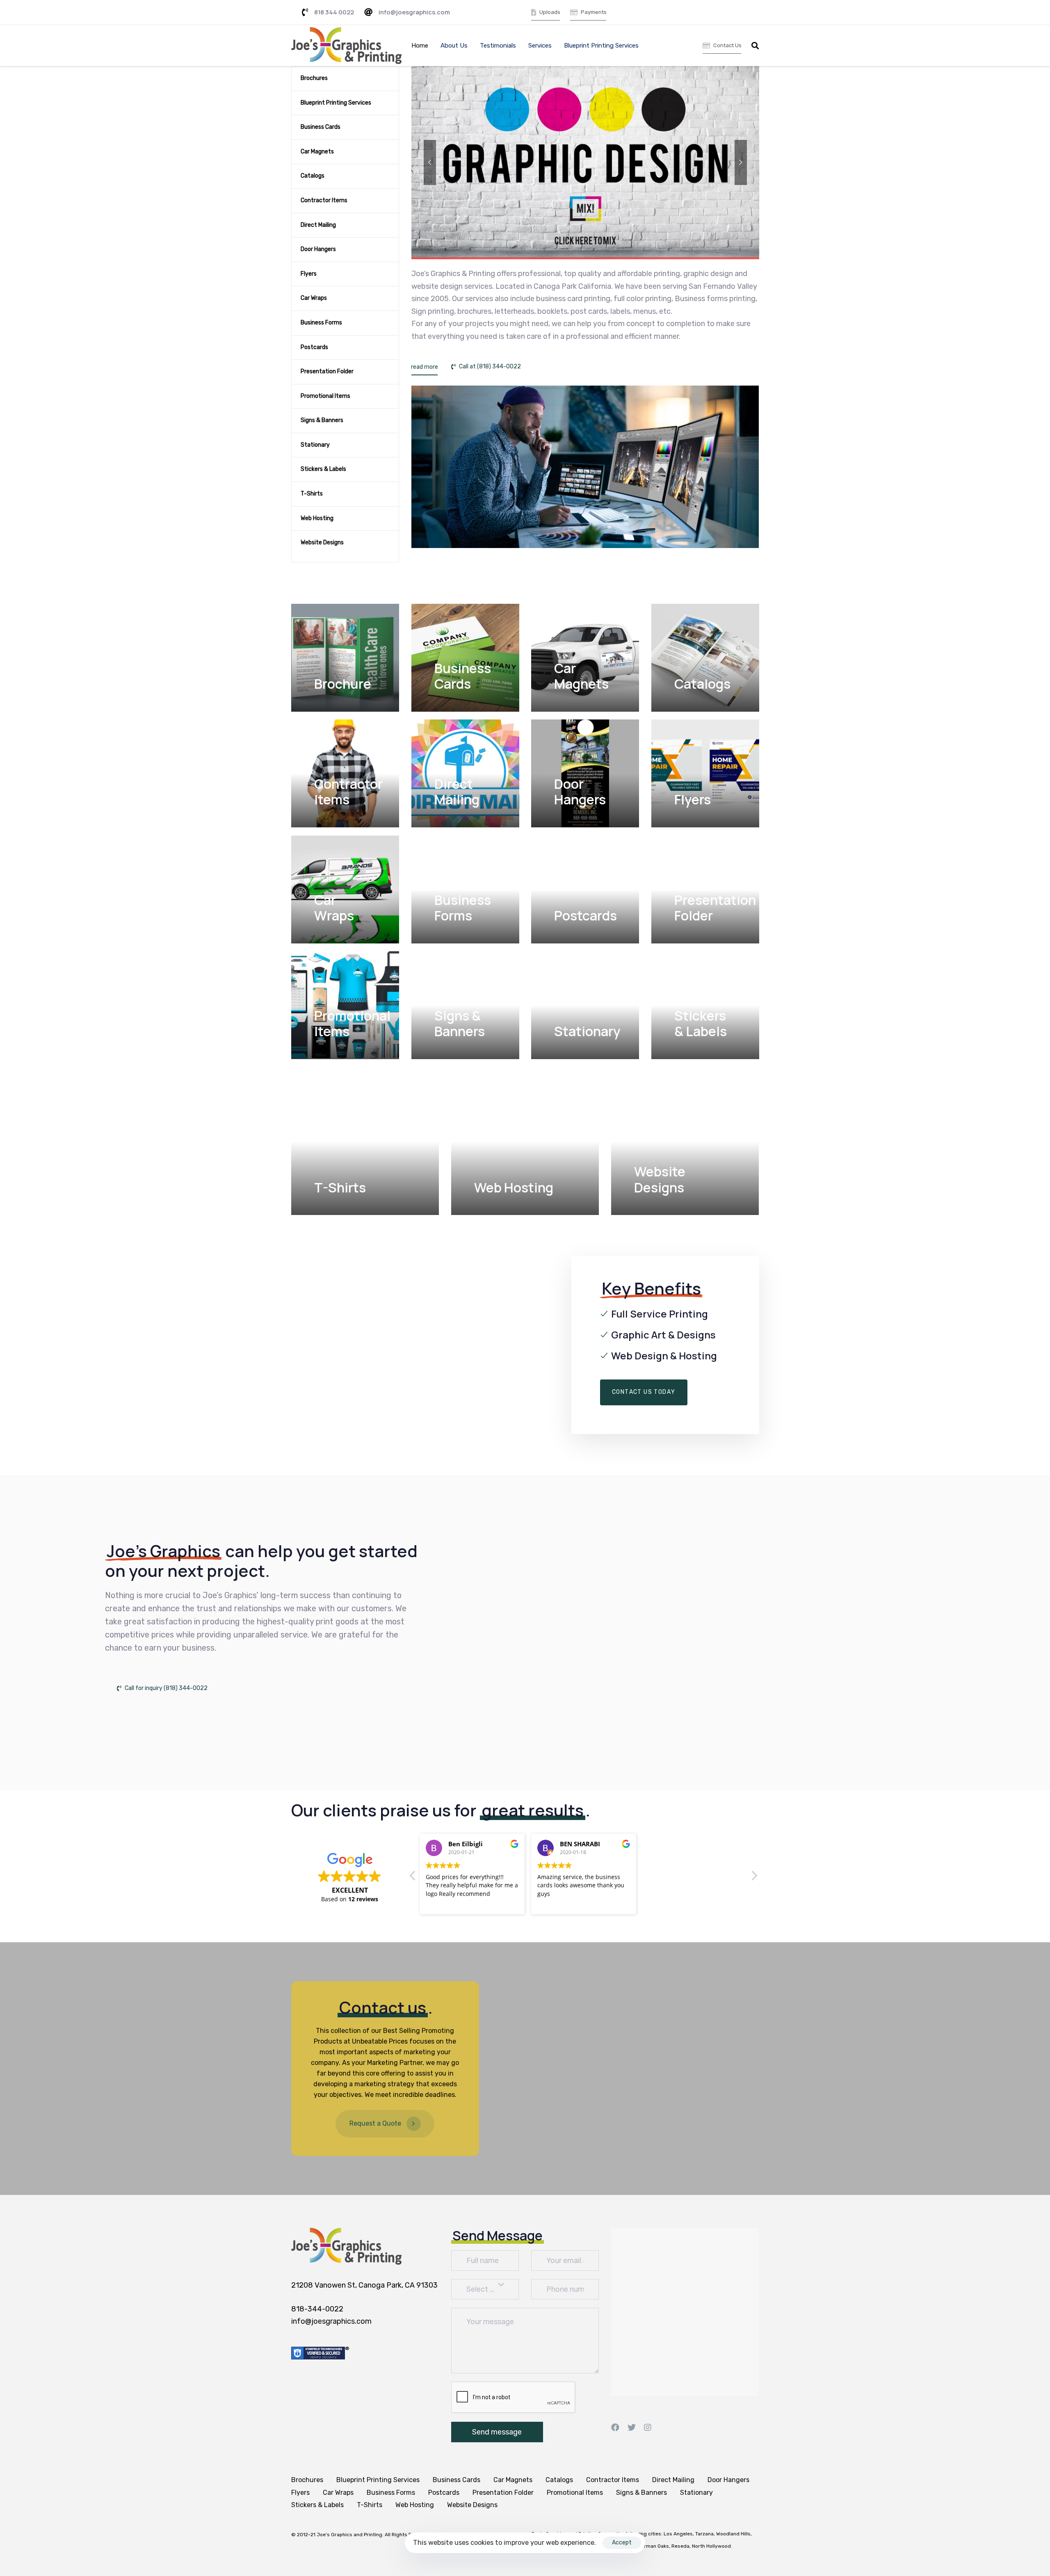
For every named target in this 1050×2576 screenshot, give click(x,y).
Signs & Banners (322, 420)
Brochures (314, 78)
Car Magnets (317, 152)
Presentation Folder (327, 371)
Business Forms (321, 323)
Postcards (314, 347)
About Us (454, 46)
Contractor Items (324, 200)
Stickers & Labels (323, 469)
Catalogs (313, 176)
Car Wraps (314, 298)
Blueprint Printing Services (601, 46)
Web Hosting (317, 518)
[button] (755, 46)
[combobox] (485, 2289)
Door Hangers (318, 249)
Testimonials (498, 46)
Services (540, 46)
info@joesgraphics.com (331, 2321)
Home (420, 46)
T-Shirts (312, 494)
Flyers (309, 274)
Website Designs (322, 542)
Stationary (315, 445)
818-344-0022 (317, 2309)
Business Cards (321, 127)
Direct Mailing (318, 225)
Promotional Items (325, 396)
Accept (622, 2543)
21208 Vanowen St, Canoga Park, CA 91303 (364, 2285)
